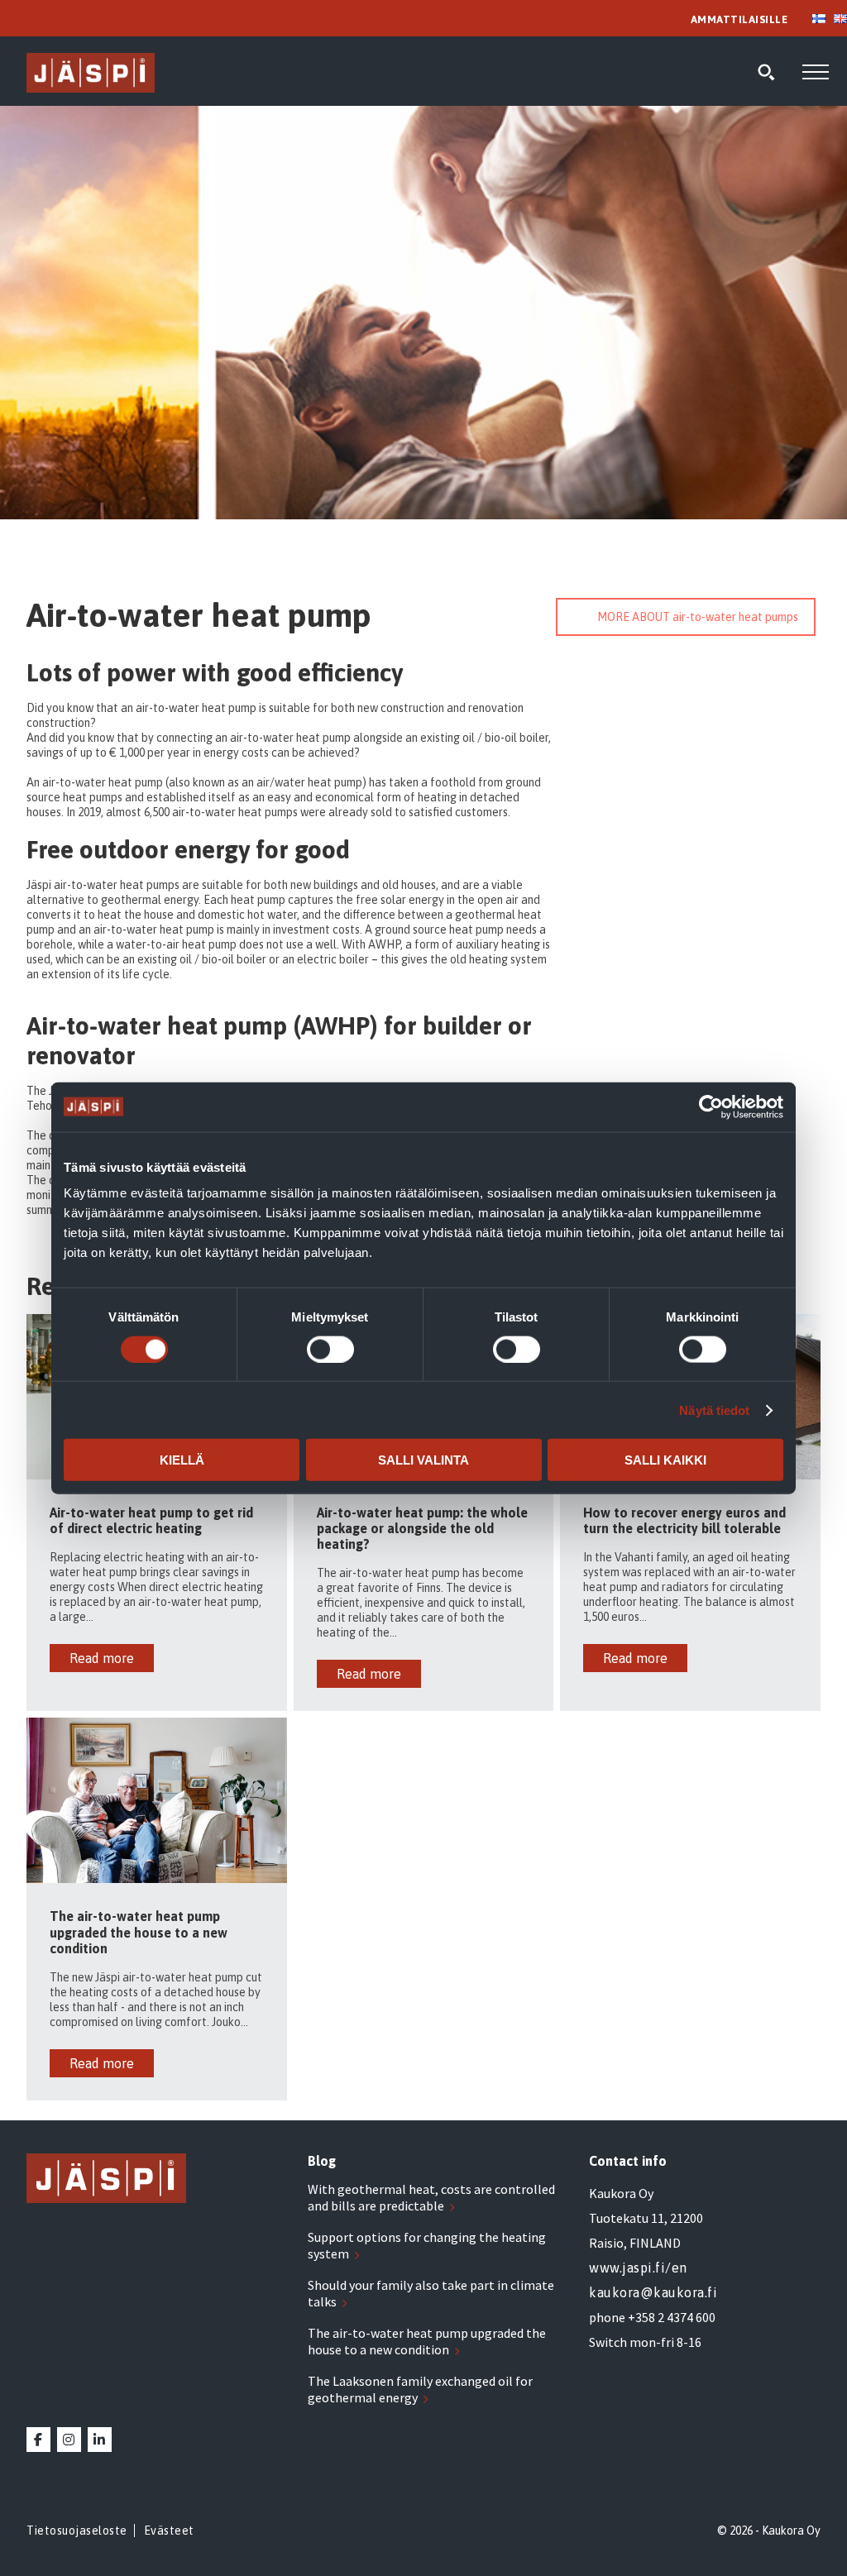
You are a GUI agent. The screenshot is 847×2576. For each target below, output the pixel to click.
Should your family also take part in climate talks (431, 2293)
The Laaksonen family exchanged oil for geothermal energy (420, 2389)
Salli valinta (423, 1460)
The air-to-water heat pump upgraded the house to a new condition (427, 2341)
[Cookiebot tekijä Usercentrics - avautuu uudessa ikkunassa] (711, 1106)
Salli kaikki (665, 1460)
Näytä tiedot (714, 1410)
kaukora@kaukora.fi (653, 2292)
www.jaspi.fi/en (638, 2268)
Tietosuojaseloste (77, 2531)
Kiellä (182, 1460)
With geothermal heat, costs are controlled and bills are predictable (431, 2197)
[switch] (330, 1349)
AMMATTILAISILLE (739, 19)
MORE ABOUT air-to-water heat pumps (698, 617)
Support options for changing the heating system (427, 2245)
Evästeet (169, 2531)
